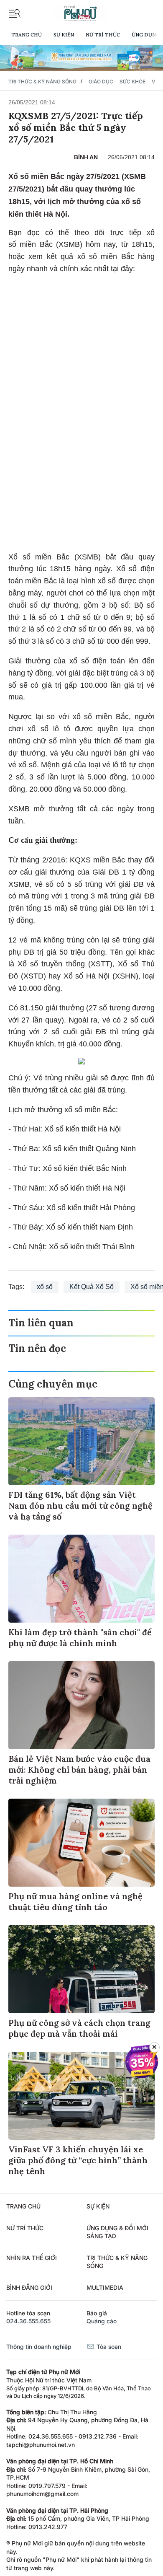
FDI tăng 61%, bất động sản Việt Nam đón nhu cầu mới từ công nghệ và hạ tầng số (80, 1505)
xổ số (45, 1287)
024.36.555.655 (28, 2321)
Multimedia (105, 2287)
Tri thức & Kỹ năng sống (42, 82)
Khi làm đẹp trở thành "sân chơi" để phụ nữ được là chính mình (80, 1638)
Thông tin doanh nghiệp (39, 2347)
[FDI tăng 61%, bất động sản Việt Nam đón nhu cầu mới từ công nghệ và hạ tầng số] (81, 1441)
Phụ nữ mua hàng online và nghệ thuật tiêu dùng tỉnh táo (75, 1902)
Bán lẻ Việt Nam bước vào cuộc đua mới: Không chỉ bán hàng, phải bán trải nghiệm (79, 1770)
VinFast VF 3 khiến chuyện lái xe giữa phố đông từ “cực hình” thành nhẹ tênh (78, 2160)
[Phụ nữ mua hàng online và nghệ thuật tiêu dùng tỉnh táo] (81, 1843)
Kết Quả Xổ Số (92, 1287)
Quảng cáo (102, 2321)
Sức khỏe (132, 82)
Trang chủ (27, 35)
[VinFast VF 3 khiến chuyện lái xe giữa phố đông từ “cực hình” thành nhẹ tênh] (81, 2096)
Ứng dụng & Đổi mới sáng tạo (117, 2232)
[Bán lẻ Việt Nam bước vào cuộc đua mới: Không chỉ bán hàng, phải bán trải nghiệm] (81, 1705)
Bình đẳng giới (29, 2287)
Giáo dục (101, 82)
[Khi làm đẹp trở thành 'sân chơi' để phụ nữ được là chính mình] (81, 1579)
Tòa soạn (108, 2347)
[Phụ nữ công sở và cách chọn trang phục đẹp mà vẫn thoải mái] (81, 1969)
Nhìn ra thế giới (32, 2258)
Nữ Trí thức (103, 35)
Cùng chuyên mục (53, 1384)
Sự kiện (64, 35)
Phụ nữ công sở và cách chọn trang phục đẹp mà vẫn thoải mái (79, 2028)
